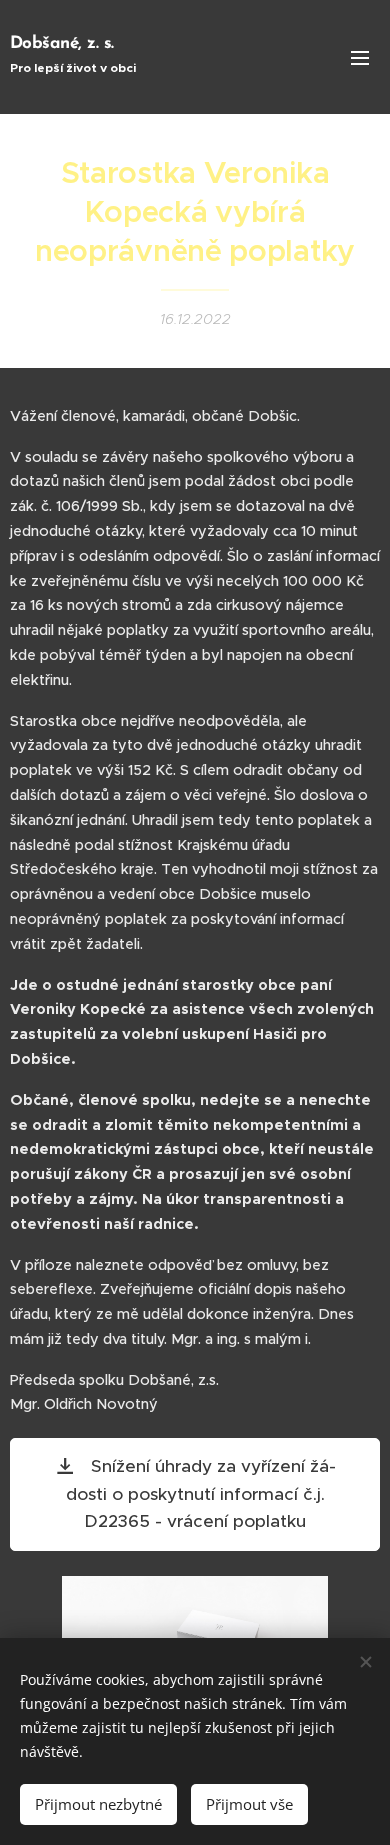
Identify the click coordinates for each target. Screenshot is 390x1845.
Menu (360, 57)
